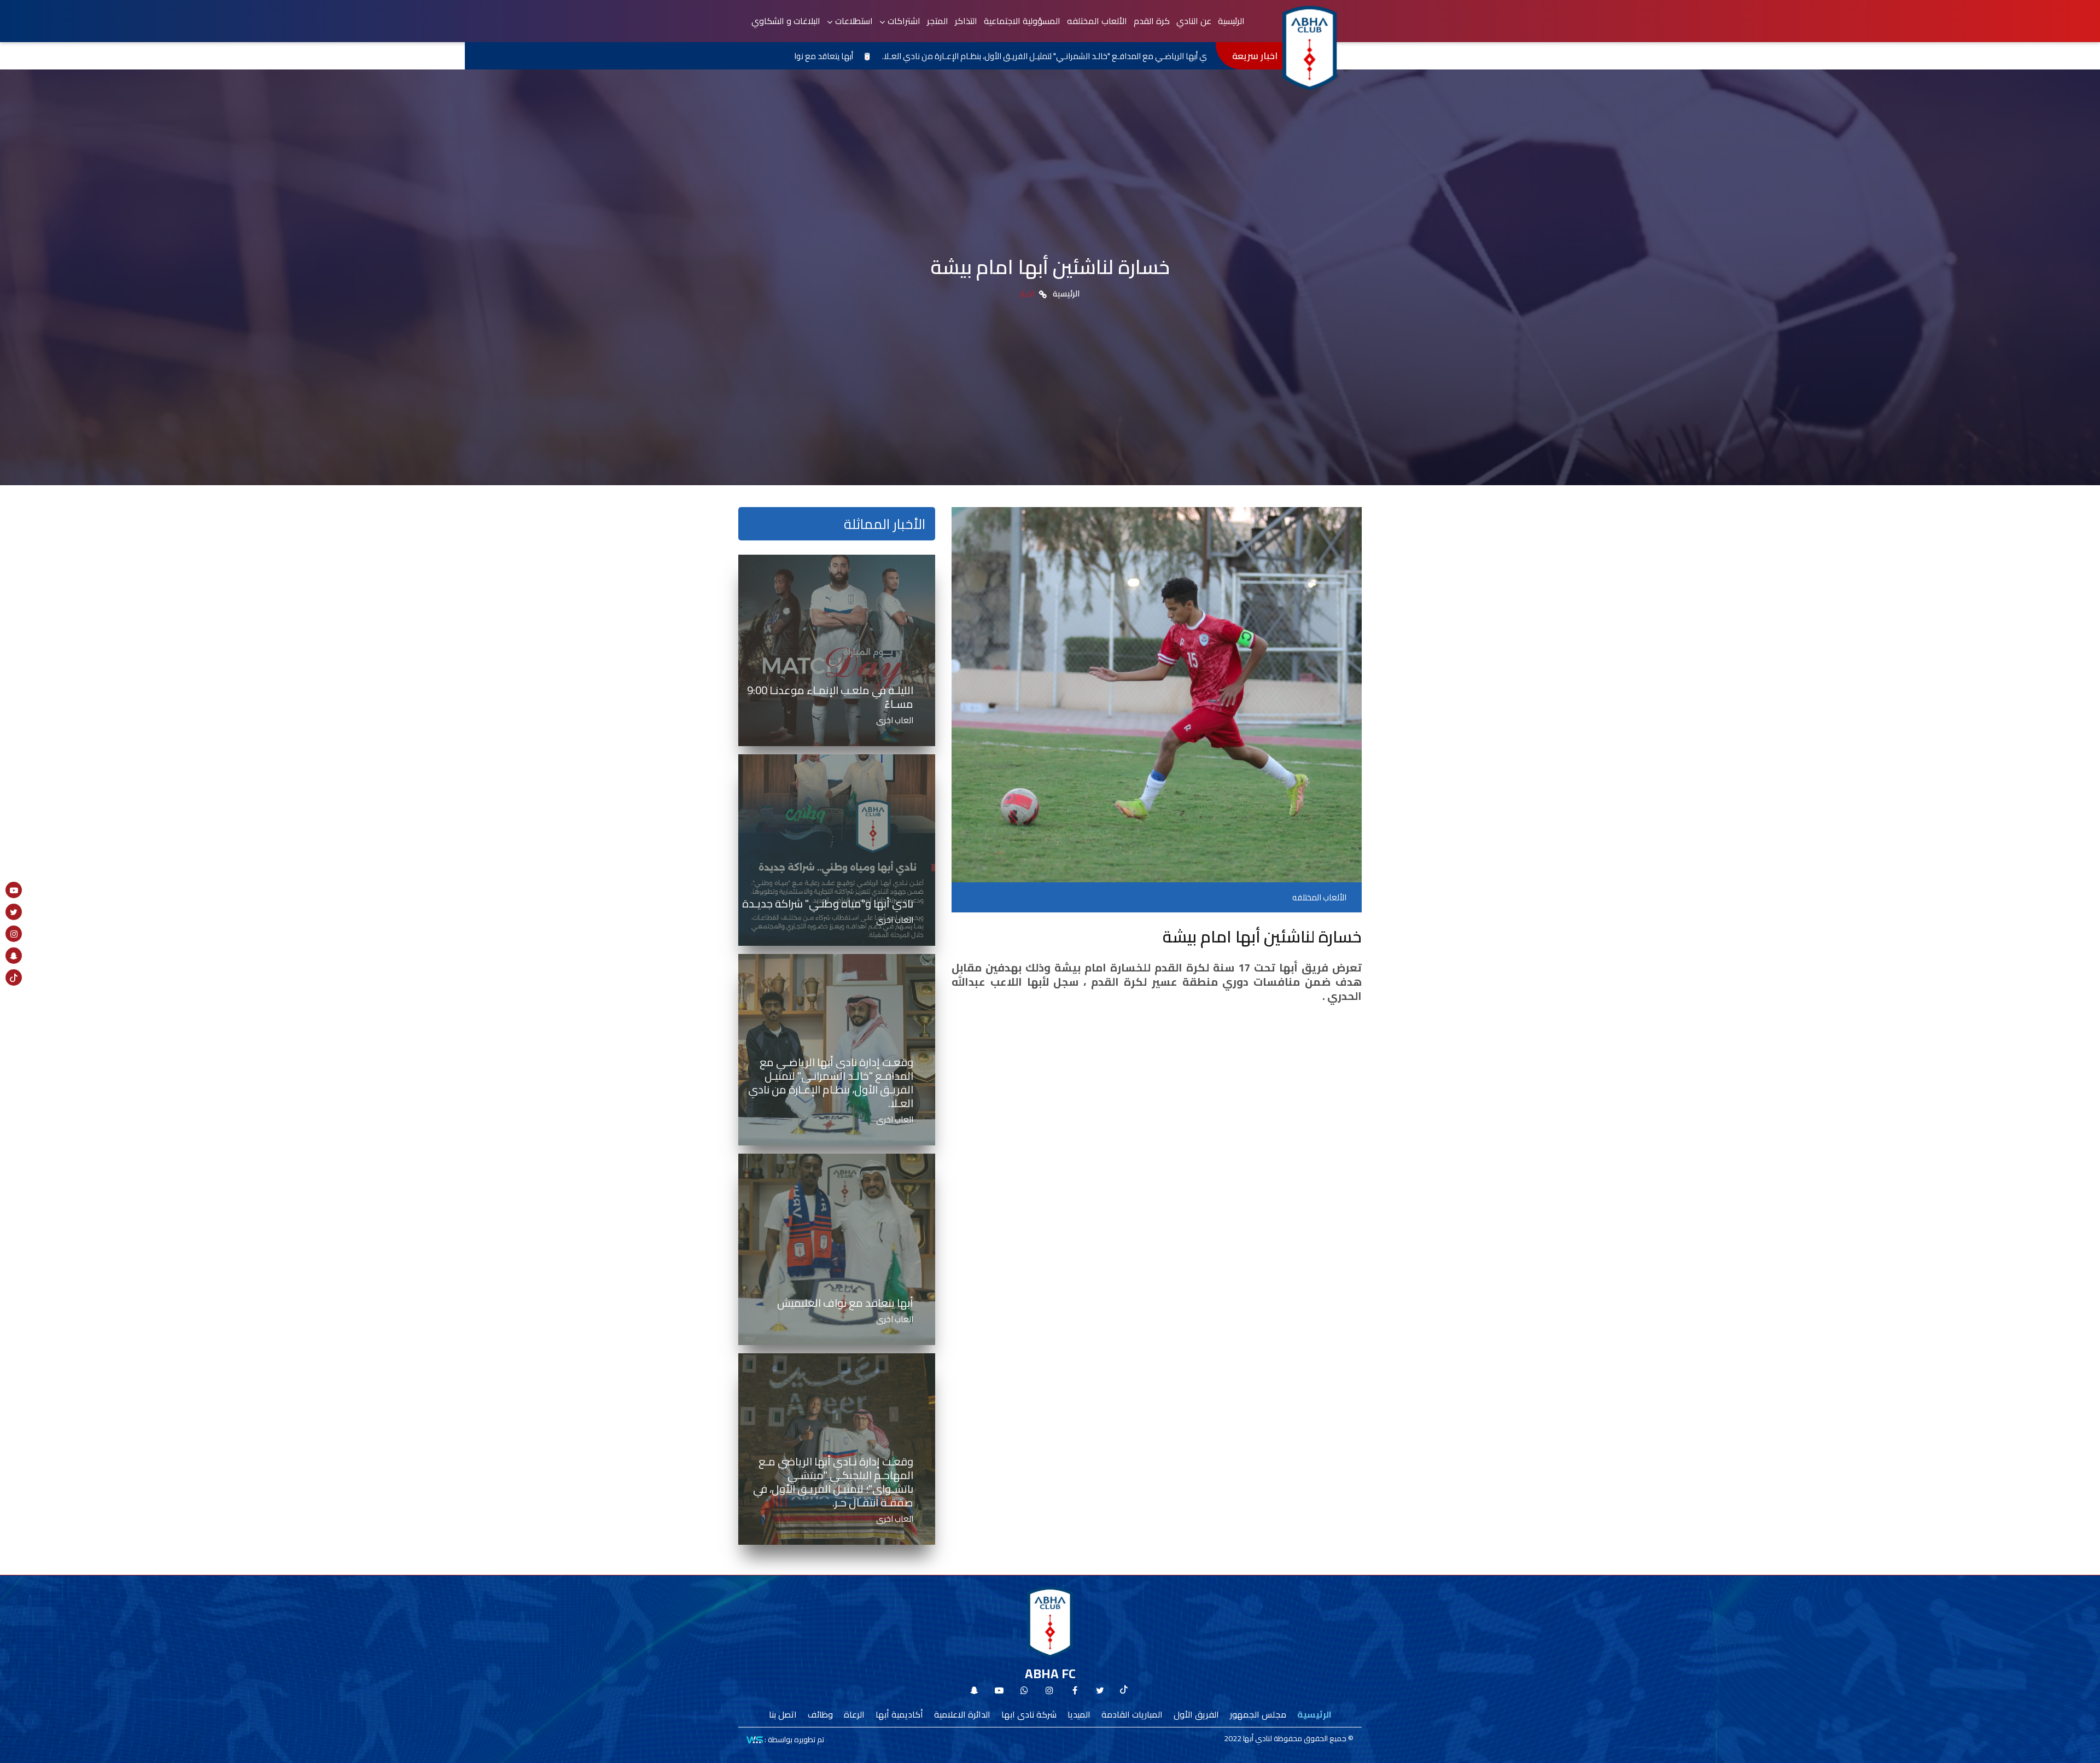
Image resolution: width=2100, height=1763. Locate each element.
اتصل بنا (783, 1714)
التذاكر (966, 21)
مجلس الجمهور (1258, 1714)
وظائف (820, 1714)
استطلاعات (854, 21)
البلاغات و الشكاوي (786, 21)
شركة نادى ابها (1029, 1714)
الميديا (1079, 1714)
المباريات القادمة (1132, 1714)
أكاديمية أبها (899, 1714)
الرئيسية (1231, 21)
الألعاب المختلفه (1097, 21)
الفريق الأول (1196, 1714)
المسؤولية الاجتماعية (1022, 21)
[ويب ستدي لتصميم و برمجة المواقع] (755, 1739)
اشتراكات (904, 21)
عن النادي (1194, 21)
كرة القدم (1152, 21)
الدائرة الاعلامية (962, 1714)
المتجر (938, 21)
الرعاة (854, 1714)
